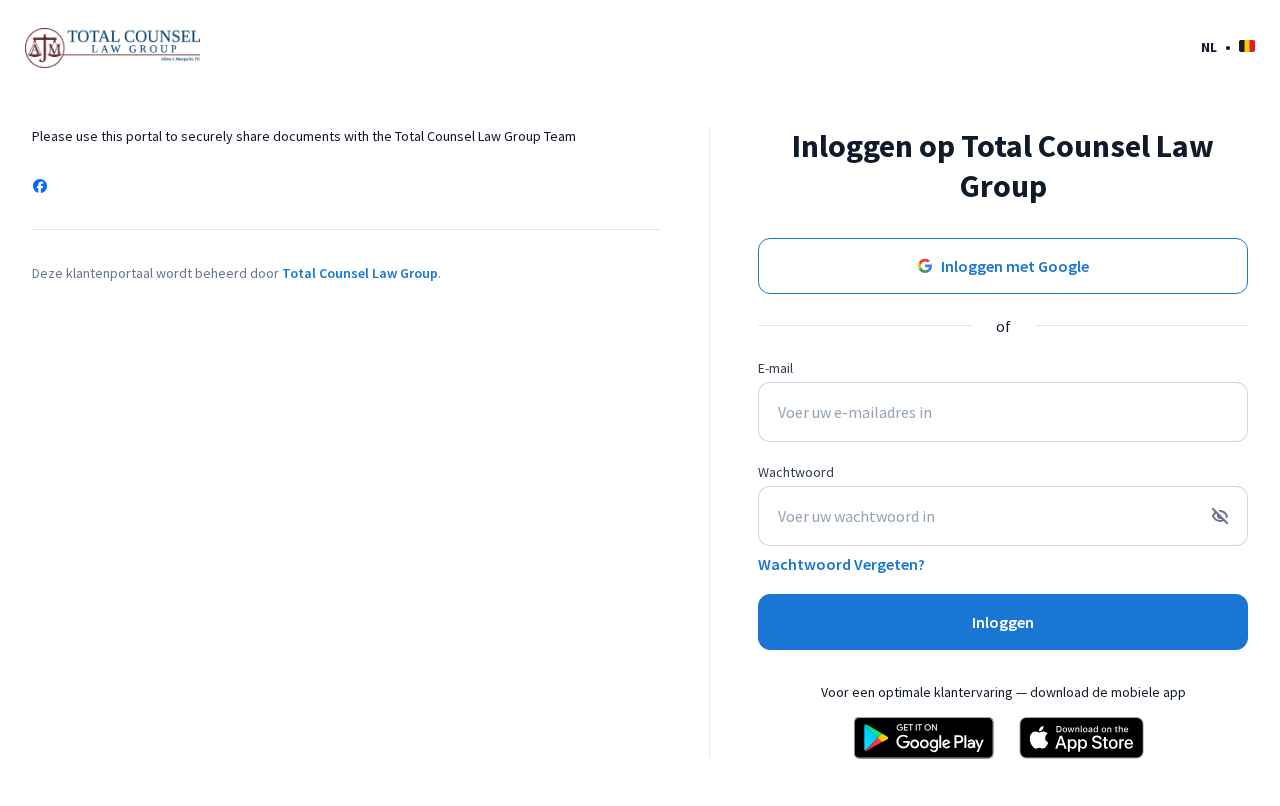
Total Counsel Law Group (360, 273)
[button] (1228, 46)
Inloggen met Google (1015, 266)
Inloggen (1003, 622)
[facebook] (40, 188)
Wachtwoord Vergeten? (841, 564)
